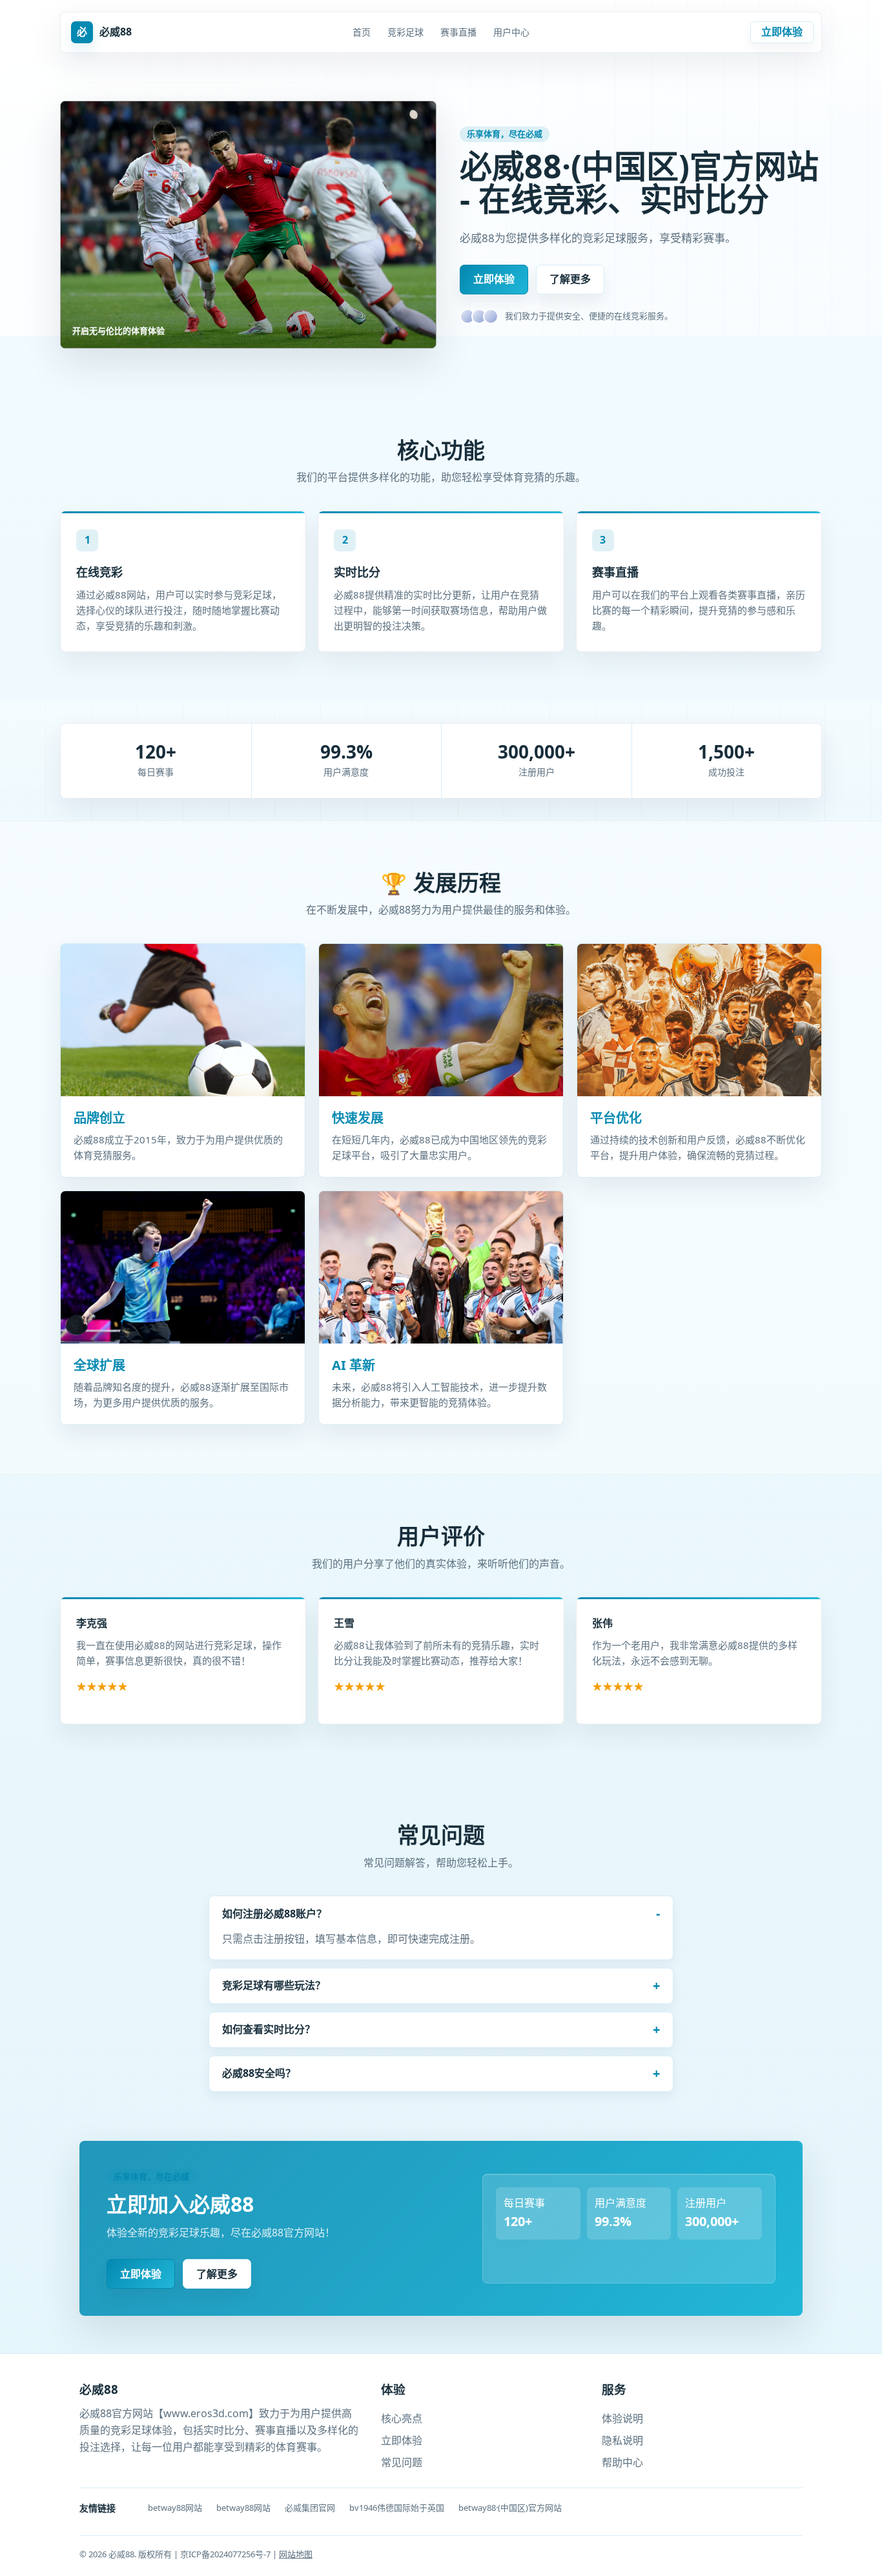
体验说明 (622, 2418)
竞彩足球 (405, 32)
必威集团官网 (310, 2508)
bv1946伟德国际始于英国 (397, 2508)
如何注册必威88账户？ (274, 1914)
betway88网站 (175, 2508)
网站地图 (296, 2554)
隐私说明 (622, 2440)
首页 (362, 32)
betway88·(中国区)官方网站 (510, 2508)
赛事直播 (458, 32)
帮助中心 (622, 2462)
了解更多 (570, 279)
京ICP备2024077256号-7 (226, 2554)
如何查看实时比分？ (269, 2029)
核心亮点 (402, 2418)
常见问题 (402, 2462)
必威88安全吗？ (259, 2073)
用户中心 (511, 32)
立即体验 (782, 32)
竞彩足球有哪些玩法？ (274, 1985)
